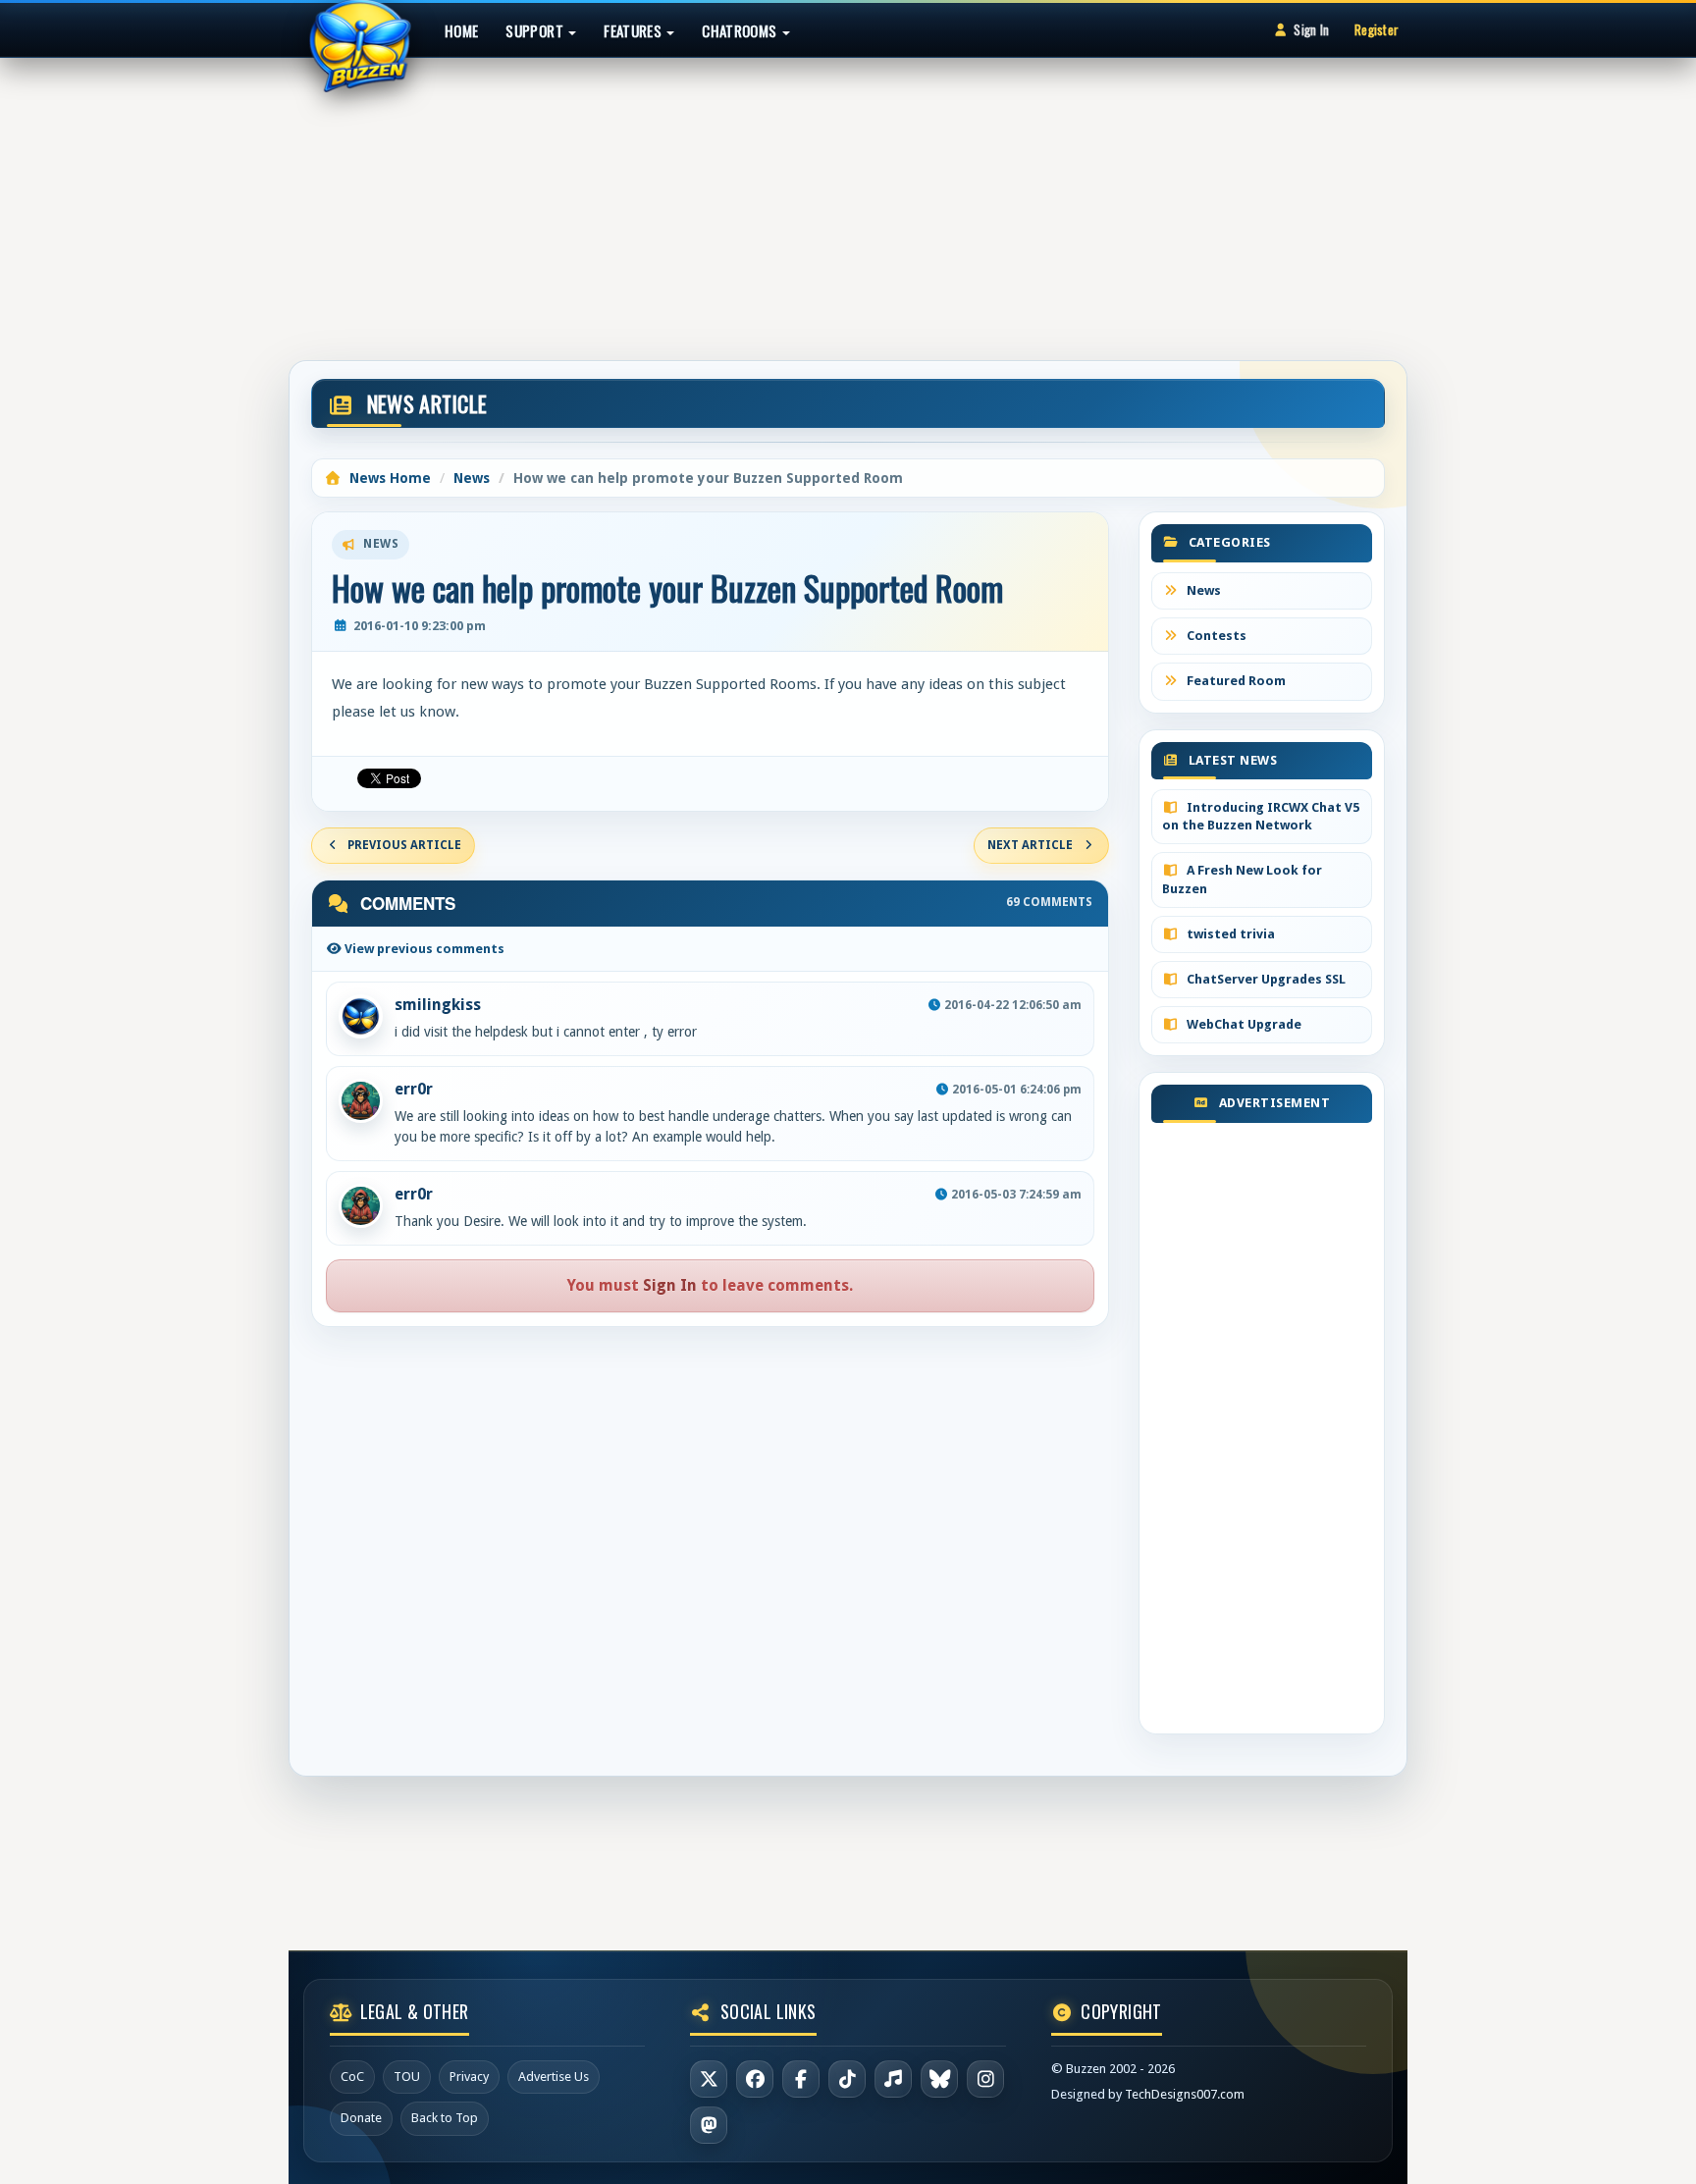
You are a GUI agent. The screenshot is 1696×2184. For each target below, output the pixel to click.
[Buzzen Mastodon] (709, 2125)
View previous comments (423, 949)
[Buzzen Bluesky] (939, 2079)
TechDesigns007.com (1185, 2094)
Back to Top (445, 2118)
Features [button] (634, 30)
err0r (414, 1089)
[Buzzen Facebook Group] (801, 2079)
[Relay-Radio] (893, 2079)
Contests (1215, 636)
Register (1377, 29)
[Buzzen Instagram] (985, 2079)
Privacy (469, 2077)
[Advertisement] (848, 200)
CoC (352, 2077)
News (472, 478)
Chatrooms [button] (741, 30)
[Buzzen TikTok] (847, 2079)
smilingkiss (438, 1005)
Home (461, 30)
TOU (407, 2077)
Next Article (1030, 845)
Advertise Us (554, 2077)
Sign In (1311, 29)
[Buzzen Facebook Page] (755, 2079)
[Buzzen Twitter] (709, 2079)
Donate (361, 2118)
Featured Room (1235, 681)
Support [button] (536, 30)
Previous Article (404, 845)
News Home (388, 478)
